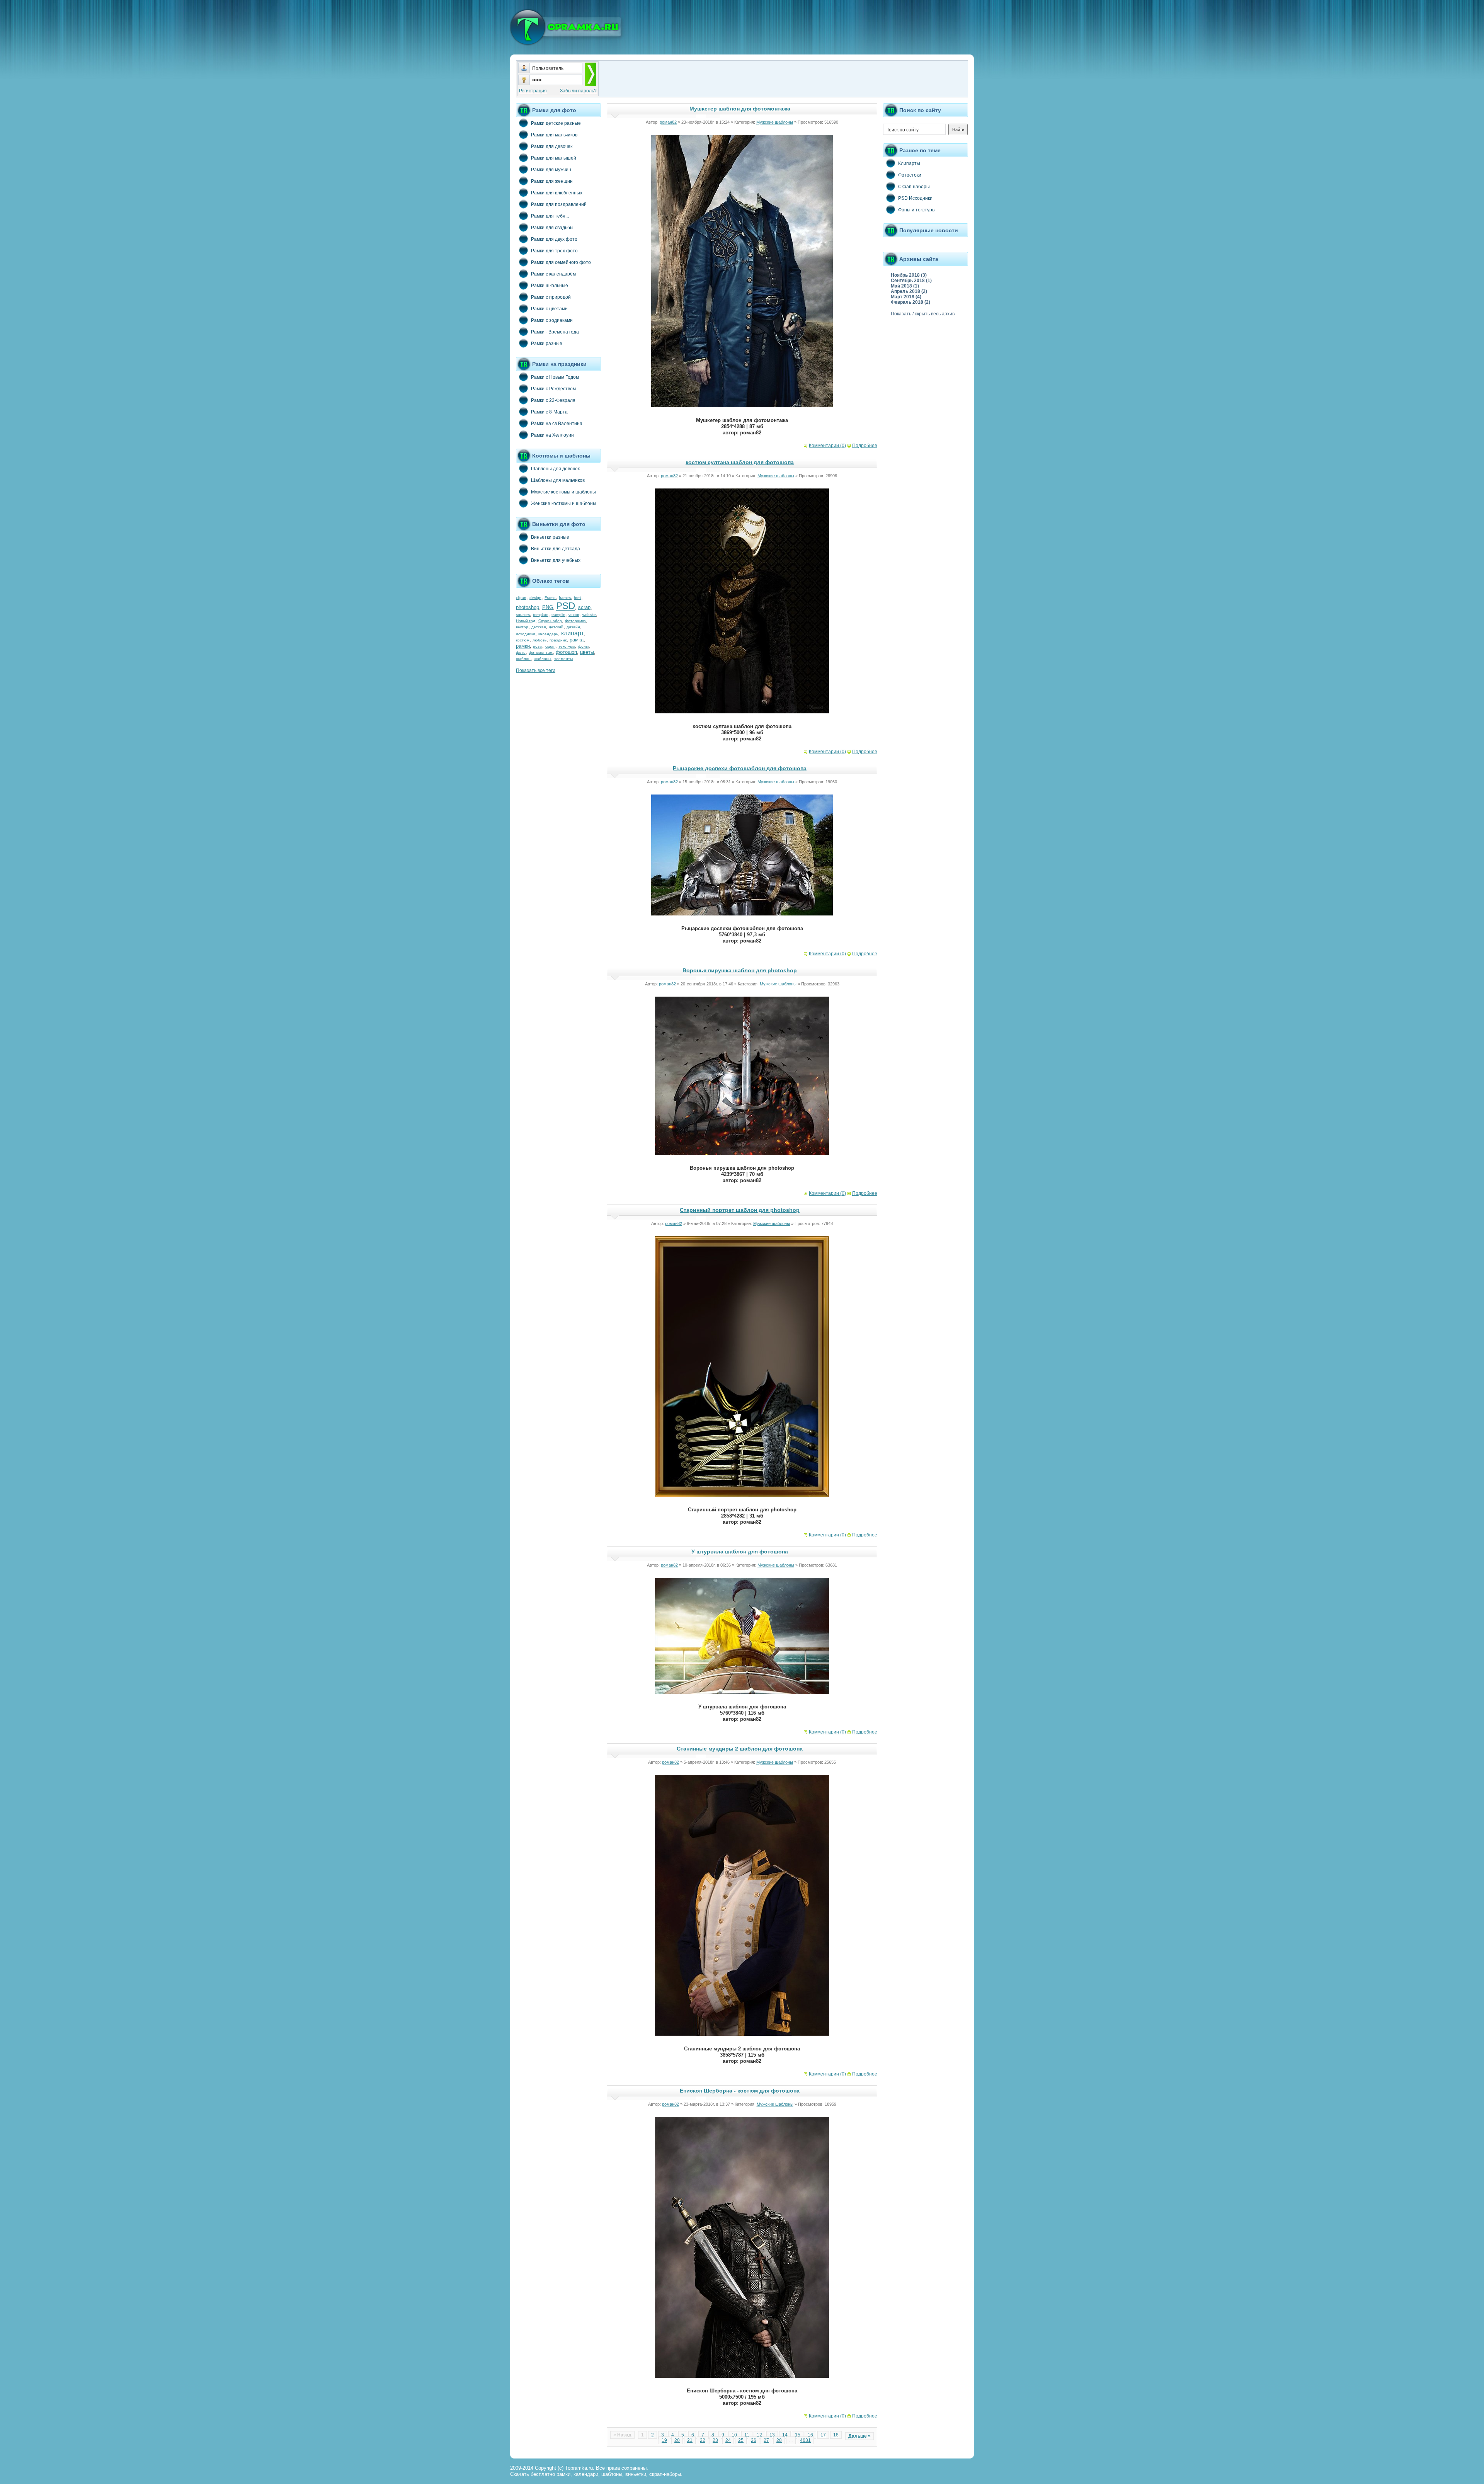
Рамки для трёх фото (554, 251)
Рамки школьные (550, 286)
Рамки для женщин (552, 181)
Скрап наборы (914, 187)
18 (836, 2435)
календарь (548, 634)
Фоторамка (575, 621)
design (535, 598)
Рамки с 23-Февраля (553, 400)
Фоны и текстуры (917, 210)
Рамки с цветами (549, 309)
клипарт (573, 633)
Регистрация (533, 91)
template (541, 615)
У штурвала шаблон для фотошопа (740, 1552)
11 (747, 2435)
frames (565, 598)
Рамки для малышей (554, 158)
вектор (522, 627)
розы (538, 646)
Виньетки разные (550, 537)
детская (539, 627)
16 (810, 2435)
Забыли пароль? (578, 91)
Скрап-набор (550, 621)
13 (772, 2435)
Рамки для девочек (552, 146)
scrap (584, 607)
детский (556, 627)
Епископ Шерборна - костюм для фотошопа (740, 2091)
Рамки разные (547, 344)
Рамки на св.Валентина (557, 424)
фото (521, 652)
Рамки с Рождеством (553, 389)
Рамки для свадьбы (552, 228)
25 (741, 2440)
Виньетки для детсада (556, 549)
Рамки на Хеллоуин (552, 435)
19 (664, 2440)
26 (754, 2440)
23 (715, 2440)
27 (766, 2440)
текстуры (567, 646)
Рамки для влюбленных (557, 193)
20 (677, 2440)
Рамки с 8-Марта (549, 412)
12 (759, 2435)
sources (523, 615)
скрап (550, 646)
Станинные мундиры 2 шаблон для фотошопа (740, 1749)
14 (785, 2435)
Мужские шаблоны (775, 122)
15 (798, 2435)
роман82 (668, 122)
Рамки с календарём (553, 274)
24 (728, 2440)
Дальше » (859, 2436)
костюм (523, 640)
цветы (587, 652)
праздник (558, 640)
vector (574, 615)
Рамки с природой (551, 297)
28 (779, 2440)
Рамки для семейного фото (561, 262)
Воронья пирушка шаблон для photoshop (740, 970)
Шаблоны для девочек (555, 469)
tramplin (558, 615)
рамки (523, 646)
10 (734, 2435)
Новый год (526, 621)
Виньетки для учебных (556, 560)
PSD (566, 606)
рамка (577, 640)
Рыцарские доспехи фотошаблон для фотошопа (740, 768)
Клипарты (909, 163)
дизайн (573, 627)
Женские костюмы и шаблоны (564, 504)
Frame (550, 598)
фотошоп (566, 652)
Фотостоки (910, 175)
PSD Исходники (915, 198)
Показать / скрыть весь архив (923, 314)
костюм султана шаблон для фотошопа (740, 462)
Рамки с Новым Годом (555, 377)
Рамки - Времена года (555, 332)
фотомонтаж (541, 652)
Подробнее (865, 446)
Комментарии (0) (827, 446)
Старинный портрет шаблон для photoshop (740, 1210)
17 (823, 2435)
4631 (805, 2440)
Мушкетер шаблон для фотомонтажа (740, 109)
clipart (521, 598)
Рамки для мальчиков (554, 135)
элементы (563, 659)
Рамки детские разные (556, 123)
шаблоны (542, 659)
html (578, 598)
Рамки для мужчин (551, 170)
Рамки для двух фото (554, 239)
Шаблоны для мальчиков (558, 480)
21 (690, 2440)
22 (703, 2440)
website (589, 615)
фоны (583, 646)
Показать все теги (536, 670)
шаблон (523, 659)
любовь (539, 640)
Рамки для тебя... (550, 216)
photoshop (528, 607)
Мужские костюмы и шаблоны (563, 492)
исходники (526, 634)
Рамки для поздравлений (559, 204)
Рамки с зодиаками (552, 320)
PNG (548, 607)
